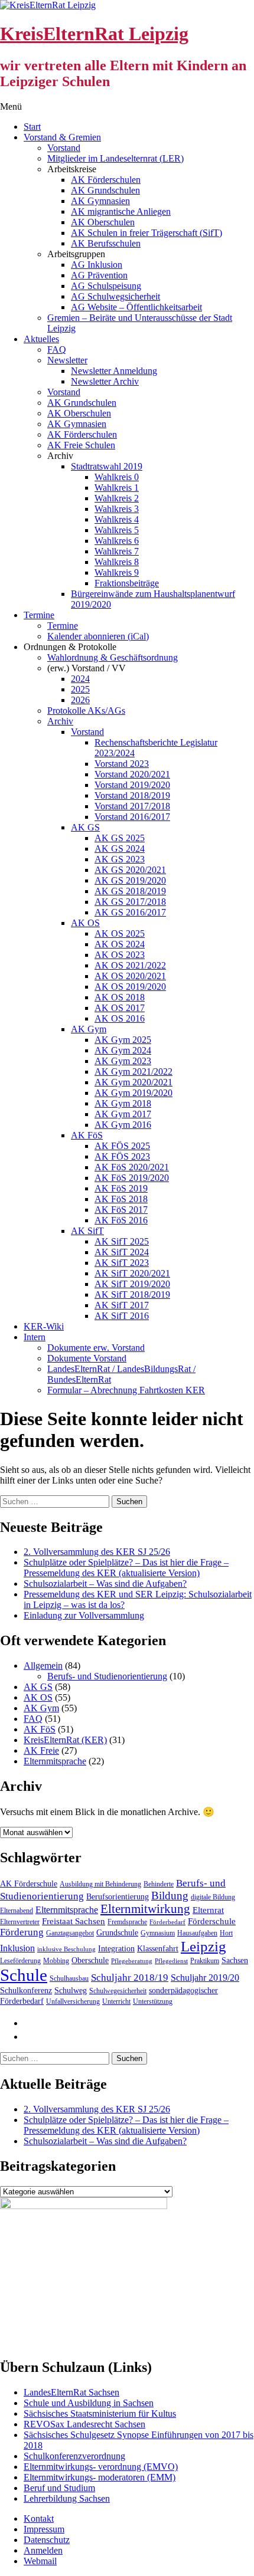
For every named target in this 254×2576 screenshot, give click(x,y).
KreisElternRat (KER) (65, 1740)
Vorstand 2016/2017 (132, 817)
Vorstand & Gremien (62, 137)
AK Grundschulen (105, 190)
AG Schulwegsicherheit (115, 296)
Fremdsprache (127, 1922)
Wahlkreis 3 (117, 509)
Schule (24, 1975)
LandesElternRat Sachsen (71, 2392)
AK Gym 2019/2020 (133, 1093)
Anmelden (43, 2550)
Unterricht (116, 2001)
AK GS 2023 (120, 859)
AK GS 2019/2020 (130, 880)
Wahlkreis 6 (117, 541)
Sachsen (235, 1960)
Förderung (22, 1932)
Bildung (170, 1896)
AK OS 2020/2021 (130, 976)
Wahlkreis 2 (117, 498)
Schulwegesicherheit (118, 1991)
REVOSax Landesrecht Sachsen (84, 2424)
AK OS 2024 (120, 944)
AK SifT (87, 1231)
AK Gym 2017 (123, 1114)
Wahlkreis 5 (117, 530)
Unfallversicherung (73, 2001)
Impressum (44, 2529)
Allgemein (43, 1666)
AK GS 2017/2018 (130, 902)
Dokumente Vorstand (87, 1358)
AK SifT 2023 (122, 1263)
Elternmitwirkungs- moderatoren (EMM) (100, 2477)
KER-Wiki (44, 1326)
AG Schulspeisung (106, 286)
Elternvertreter (20, 1922)
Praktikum (205, 1961)
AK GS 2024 (120, 849)
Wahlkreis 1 (117, 488)
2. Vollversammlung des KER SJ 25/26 (97, 1552)
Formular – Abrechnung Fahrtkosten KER (126, 1390)
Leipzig (203, 1946)
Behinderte (159, 1884)
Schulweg (71, 1991)
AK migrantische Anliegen (121, 211)
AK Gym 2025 (123, 1040)
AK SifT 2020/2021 (132, 1273)
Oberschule (90, 1960)
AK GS (85, 827)
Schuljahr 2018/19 (130, 1978)
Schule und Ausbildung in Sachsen (89, 2403)
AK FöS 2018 (121, 1199)
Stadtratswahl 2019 (107, 466)
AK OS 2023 (120, 955)
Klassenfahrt (158, 1949)
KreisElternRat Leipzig (94, 34)
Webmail (40, 2561)
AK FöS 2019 (121, 1188)
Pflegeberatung (132, 1961)
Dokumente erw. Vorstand (96, 1348)
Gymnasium (158, 1933)
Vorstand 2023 (122, 764)
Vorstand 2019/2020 (132, 785)
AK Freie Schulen (81, 445)
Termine (39, 615)
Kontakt (39, 2518)
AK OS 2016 (120, 1018)
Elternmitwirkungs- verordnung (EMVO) (101, 2467)
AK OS (85, 923)
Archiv (60, 721)
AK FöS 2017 (121, 1210)
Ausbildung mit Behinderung (100, 1884)
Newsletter (67, 360)
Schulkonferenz (26, 1991)
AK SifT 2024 (122, 1252)
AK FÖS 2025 (122, 1146)
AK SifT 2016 (122, 1316)
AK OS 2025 (120, 933)
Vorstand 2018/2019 (132, 795)
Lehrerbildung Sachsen (67, 2498)
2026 (80, 700)
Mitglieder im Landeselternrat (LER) (115, 158)
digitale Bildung (213, 1897)
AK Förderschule (29, 1884)
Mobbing (56, 1961)
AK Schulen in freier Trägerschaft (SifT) (146, 233)
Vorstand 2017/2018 (132, 806)
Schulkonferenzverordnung (74, 2456)
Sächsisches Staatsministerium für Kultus (100, 2413)
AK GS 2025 (120, 838)
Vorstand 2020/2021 (132, 774)
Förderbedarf (167, 1922)
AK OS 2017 (120, 1008)
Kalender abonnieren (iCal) (98, 636)
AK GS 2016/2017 (130, 912)
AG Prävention (99, 275)
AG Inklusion (97, 265)
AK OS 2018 (120, 997)
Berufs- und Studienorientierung (107, 1676)
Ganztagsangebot (70, 1933)
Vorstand (64, 148)
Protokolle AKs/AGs (86, 711)
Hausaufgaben (197, 1933)
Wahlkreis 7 (117, 551)
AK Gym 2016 (123, 1125)
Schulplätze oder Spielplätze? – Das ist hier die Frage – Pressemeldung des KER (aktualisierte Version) (126, 1568)
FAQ (57, 350)
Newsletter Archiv (105, 381)
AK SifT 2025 (122, 1241)
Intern (35, 1337)
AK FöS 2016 (121, 1220)
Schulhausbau (69, 1978)
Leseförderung (20, 1961)
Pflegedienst (171, 1961)
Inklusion (17, 1948)
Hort (226, 1933)
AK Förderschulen (106, 180)
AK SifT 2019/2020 (132, 1284)
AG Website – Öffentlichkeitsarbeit (136, 307)
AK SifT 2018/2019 (132, 1294)
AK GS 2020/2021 (130, 870)
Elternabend (17, 1911)
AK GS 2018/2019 (130, 891)
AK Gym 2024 (123, 1050)
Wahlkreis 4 (117, 519)
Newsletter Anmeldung (114, 371)
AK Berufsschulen (106, 243)
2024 (80, 679)
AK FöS (87, 1135)
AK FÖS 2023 (122, 1156)
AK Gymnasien (100, 201)
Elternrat (208, 1910)
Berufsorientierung (118, 1897)
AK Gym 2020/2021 (133, 1082)
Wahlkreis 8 (117, 562)
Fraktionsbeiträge (127, 583)
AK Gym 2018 (123, 1103)
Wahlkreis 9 (117, 572)
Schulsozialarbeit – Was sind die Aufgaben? (105, 1584)
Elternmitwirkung (145, 1909)
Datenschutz (47, 2540)
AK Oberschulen (103, 222)
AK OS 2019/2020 (130, 987)
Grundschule (117, 1933)
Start (32, 127)
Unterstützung (153, 2001)
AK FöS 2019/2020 (132, 1178)
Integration (116, 1949)
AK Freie (41, 1750)
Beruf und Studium (59, 2488)
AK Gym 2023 (123, 1061)
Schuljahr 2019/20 (205, 1978)
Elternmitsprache (55, 1761)
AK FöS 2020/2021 (132, 1167)
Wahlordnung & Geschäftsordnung (113, 657)
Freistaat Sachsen (74, 1921)
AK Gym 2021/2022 (133, 1072)
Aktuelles (41, 339)
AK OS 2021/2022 (130, 965)
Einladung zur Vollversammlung (84, 1615)
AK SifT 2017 (122, 1305)
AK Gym (89, 1029)
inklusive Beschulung (66, 1949)
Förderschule (212, 1921)
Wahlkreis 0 (117, 477)
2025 (80, 689)
